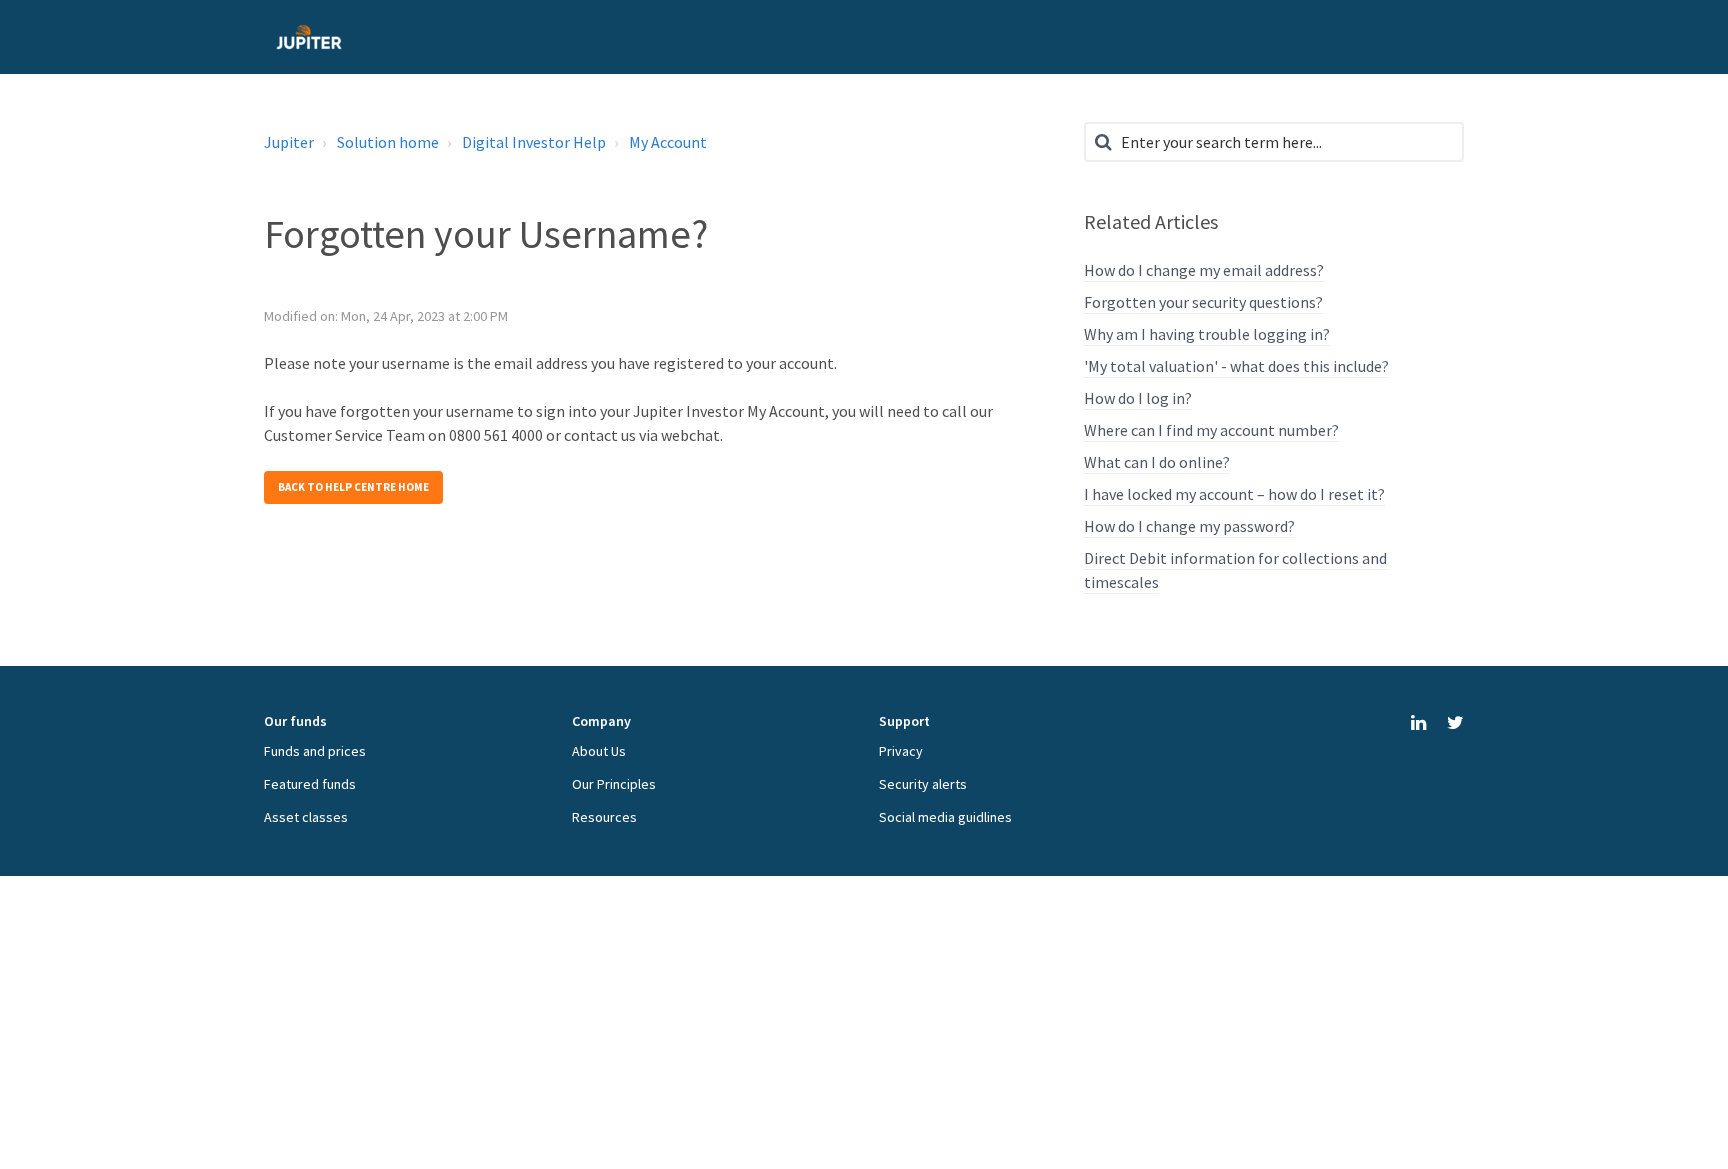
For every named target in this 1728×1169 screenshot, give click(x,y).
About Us (599, 751)
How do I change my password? (1189, 526)
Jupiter (289, 142)
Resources (604, 817)
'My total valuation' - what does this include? (1236, 366)
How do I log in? (1138, 398)
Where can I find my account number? (1211, 430)
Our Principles (614, 784)
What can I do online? (1157, 462)
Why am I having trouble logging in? (1207, 334)
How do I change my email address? (1204, 270)
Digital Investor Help (534, 142)
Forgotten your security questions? (1203, 302)
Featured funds (310, 784)
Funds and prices (315, 751)
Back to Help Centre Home (353, 487)
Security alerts (923, 784)
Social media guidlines (945, 817)
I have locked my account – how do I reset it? (1234, 494)
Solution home (388, 142)
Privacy (901, 751)
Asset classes (306, 817)
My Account (668, 142)
